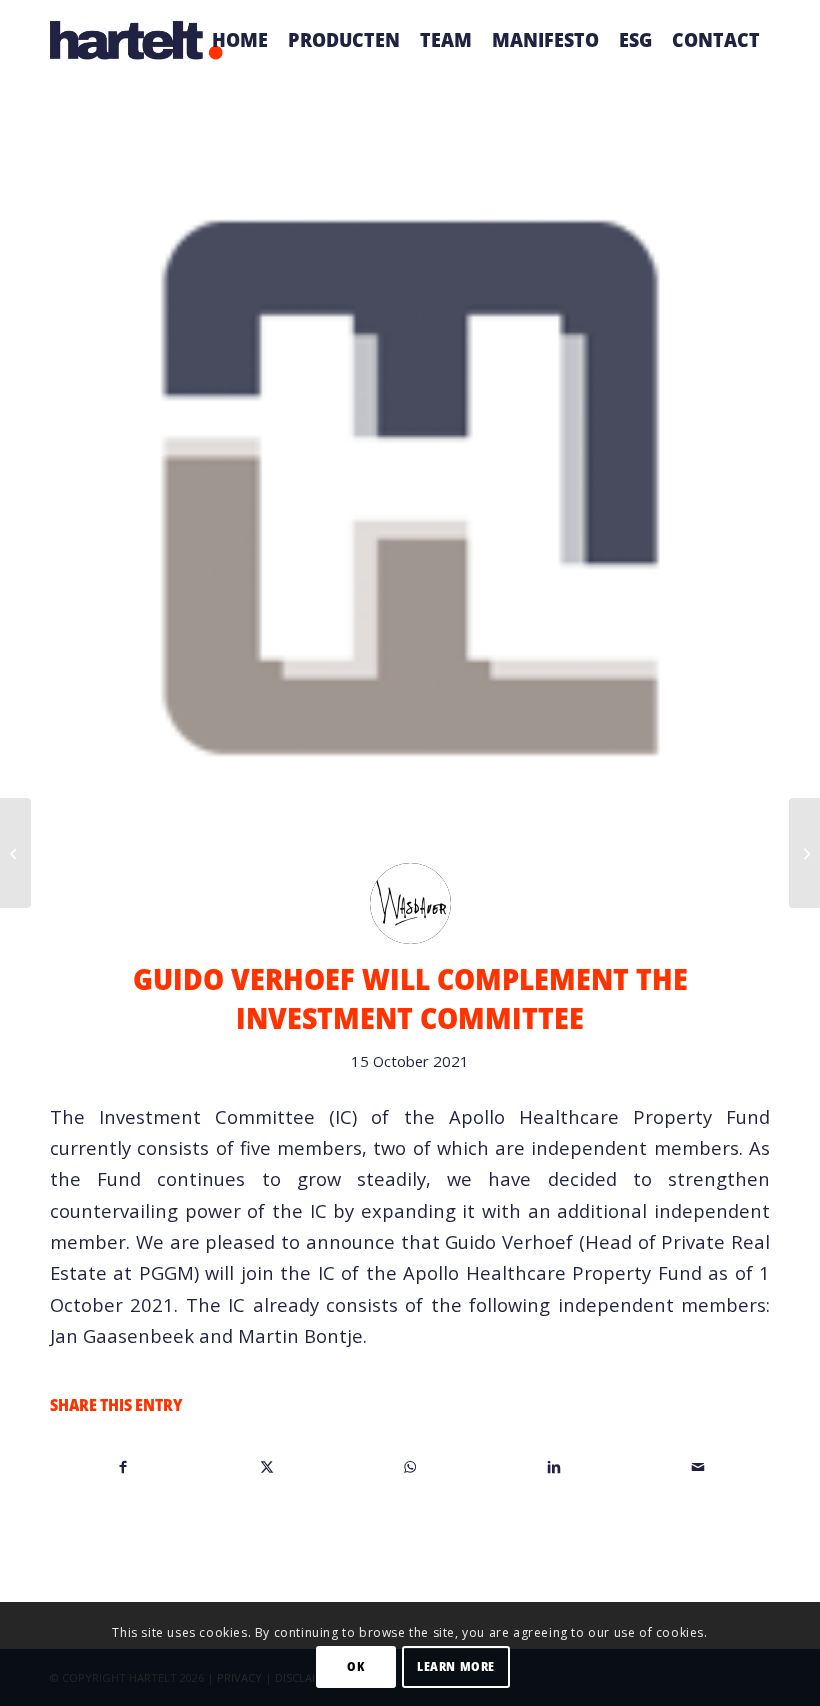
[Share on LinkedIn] (554, 1465)
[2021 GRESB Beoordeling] (15, 853)
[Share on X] (267, 1465)
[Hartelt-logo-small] (137, 40)
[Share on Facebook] (123, 1465)
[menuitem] (240, 40)
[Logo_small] (410, 488)
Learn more (456, 1666)
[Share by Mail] (697, 1465)
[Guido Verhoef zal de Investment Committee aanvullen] (804, 853)
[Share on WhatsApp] (410, 1465)
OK (355, 1666)
